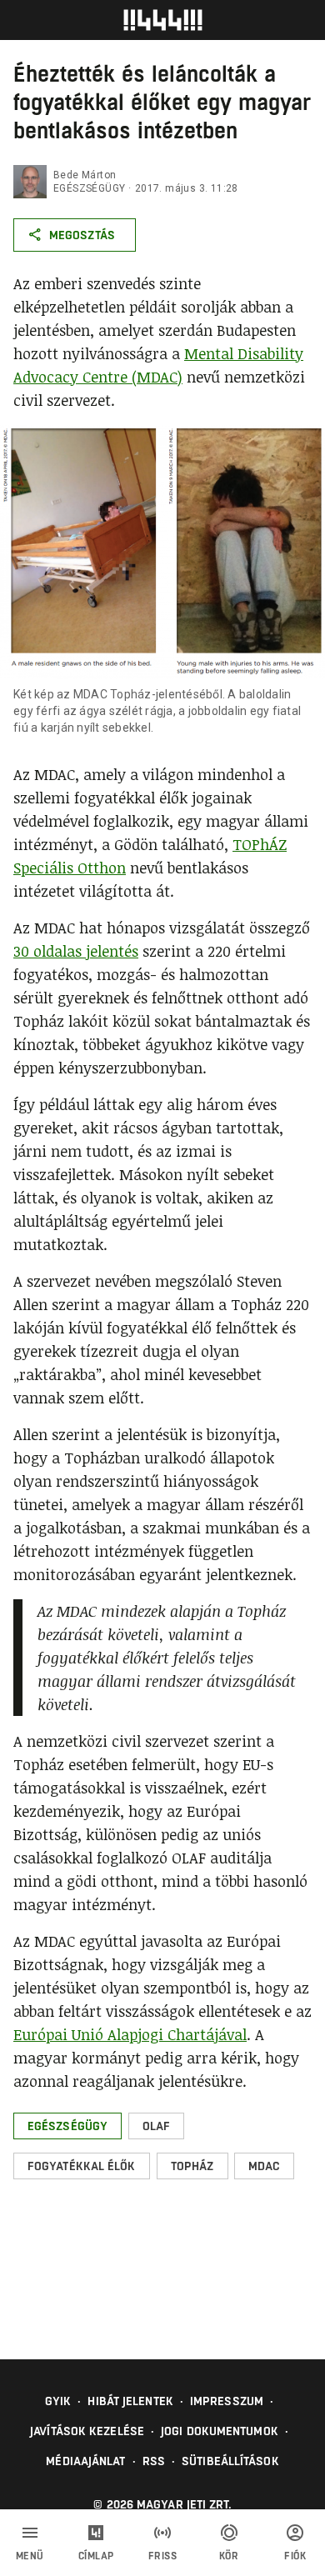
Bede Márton (85, 175)
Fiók (295, 2556)
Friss (163, 2556)
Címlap (96, 2556)
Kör (229, 2556)
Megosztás (82, 235)
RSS (154, 2461)
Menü (30, 2556)
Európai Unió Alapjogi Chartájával (130, 2034)
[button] (67, 2126)
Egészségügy (89, 188)
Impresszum (227, 2401)
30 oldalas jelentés (76, 951)
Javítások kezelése (87, 2431)
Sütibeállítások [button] (230, 2461)
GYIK (58, 2401)
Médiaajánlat (85, 2461)
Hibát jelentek (130, 2401)
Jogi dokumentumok (220, 2431)
